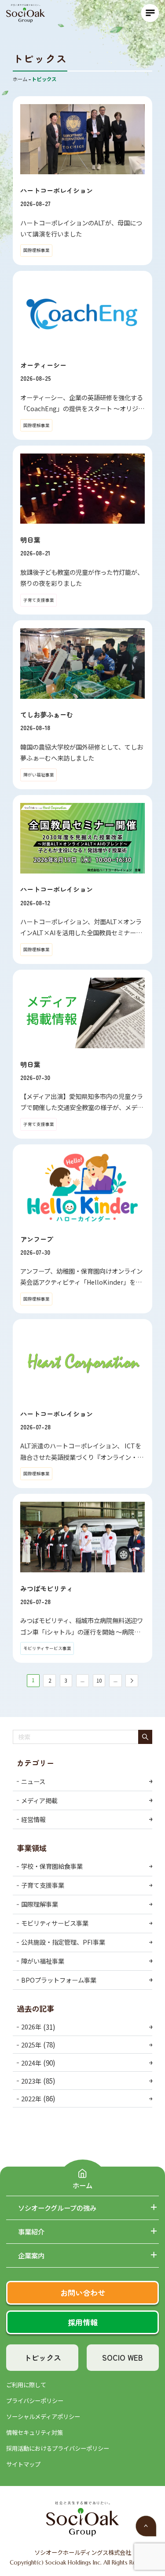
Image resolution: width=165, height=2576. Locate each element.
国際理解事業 (40, 1904)
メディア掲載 (39, 1800)
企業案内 (31, 2255)
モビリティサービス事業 (55, 1923)
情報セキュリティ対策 (35, 2432)
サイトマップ (23, 2464)
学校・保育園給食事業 (52, 1866)
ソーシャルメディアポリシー (43, 2417)
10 (99, 1680)
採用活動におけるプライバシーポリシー (58, 2448)
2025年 (31, 2045)
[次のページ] (132, 1681)
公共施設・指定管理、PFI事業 (63, 1942)
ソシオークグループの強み (57, 2208)
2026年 (31, 2027)
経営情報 (33, 1819)
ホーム (82, 2185)
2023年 (31, 2080)
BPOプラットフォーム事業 (59, 1980)
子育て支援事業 (43, 1885)
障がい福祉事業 (43, 1961)
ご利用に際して (26, 2385)
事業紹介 (31, 2232)
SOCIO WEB (123, 2357)
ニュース (33, 1781)
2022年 (31, 2098)
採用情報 (83, 2322)
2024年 (31, 2063)
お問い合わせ (83, 2293)
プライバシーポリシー (35, 2401)
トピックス (42, 2357)
